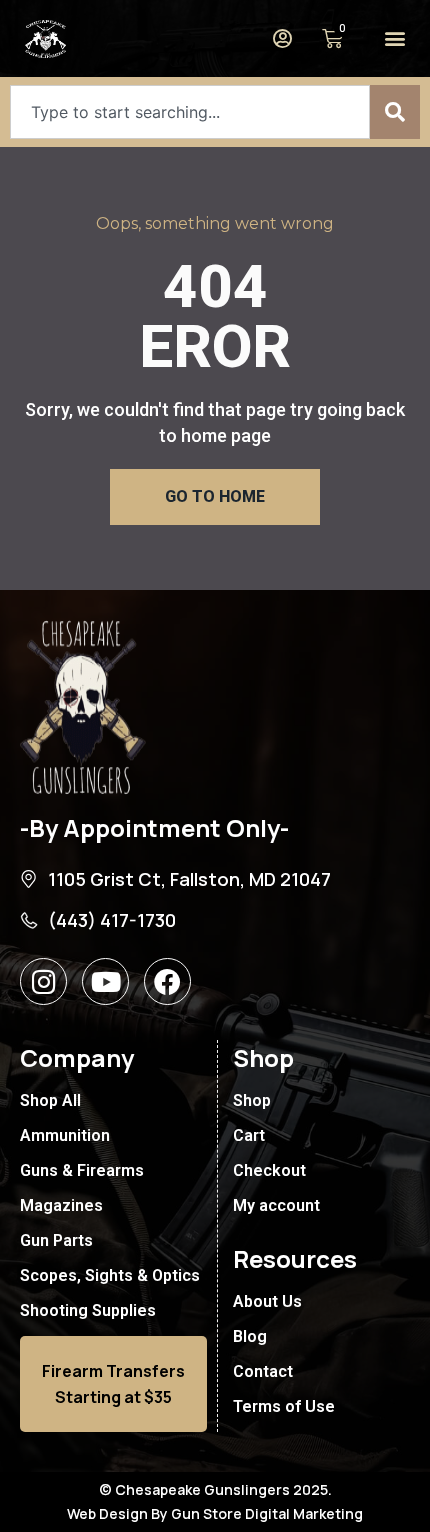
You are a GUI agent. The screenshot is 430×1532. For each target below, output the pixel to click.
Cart (249, 1135)
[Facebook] (167, 981)
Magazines (61, 1205)
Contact (263, 1371)
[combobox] (190, 112)
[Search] (395, 112)
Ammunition (65, 1135)
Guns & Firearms (82, 1170)
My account (276, 1205)
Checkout (269, 1170)
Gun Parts (56, 1240)
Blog (250, 1336)
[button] (394, 38)
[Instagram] (43, 981)
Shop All (50, 1100)
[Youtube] (105, 981)
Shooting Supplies (88, 1310)
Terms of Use (284, 1406)
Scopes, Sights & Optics (110, 1275)
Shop (252, 1100)
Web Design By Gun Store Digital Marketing (215, 1513)
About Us (267, 1301)
